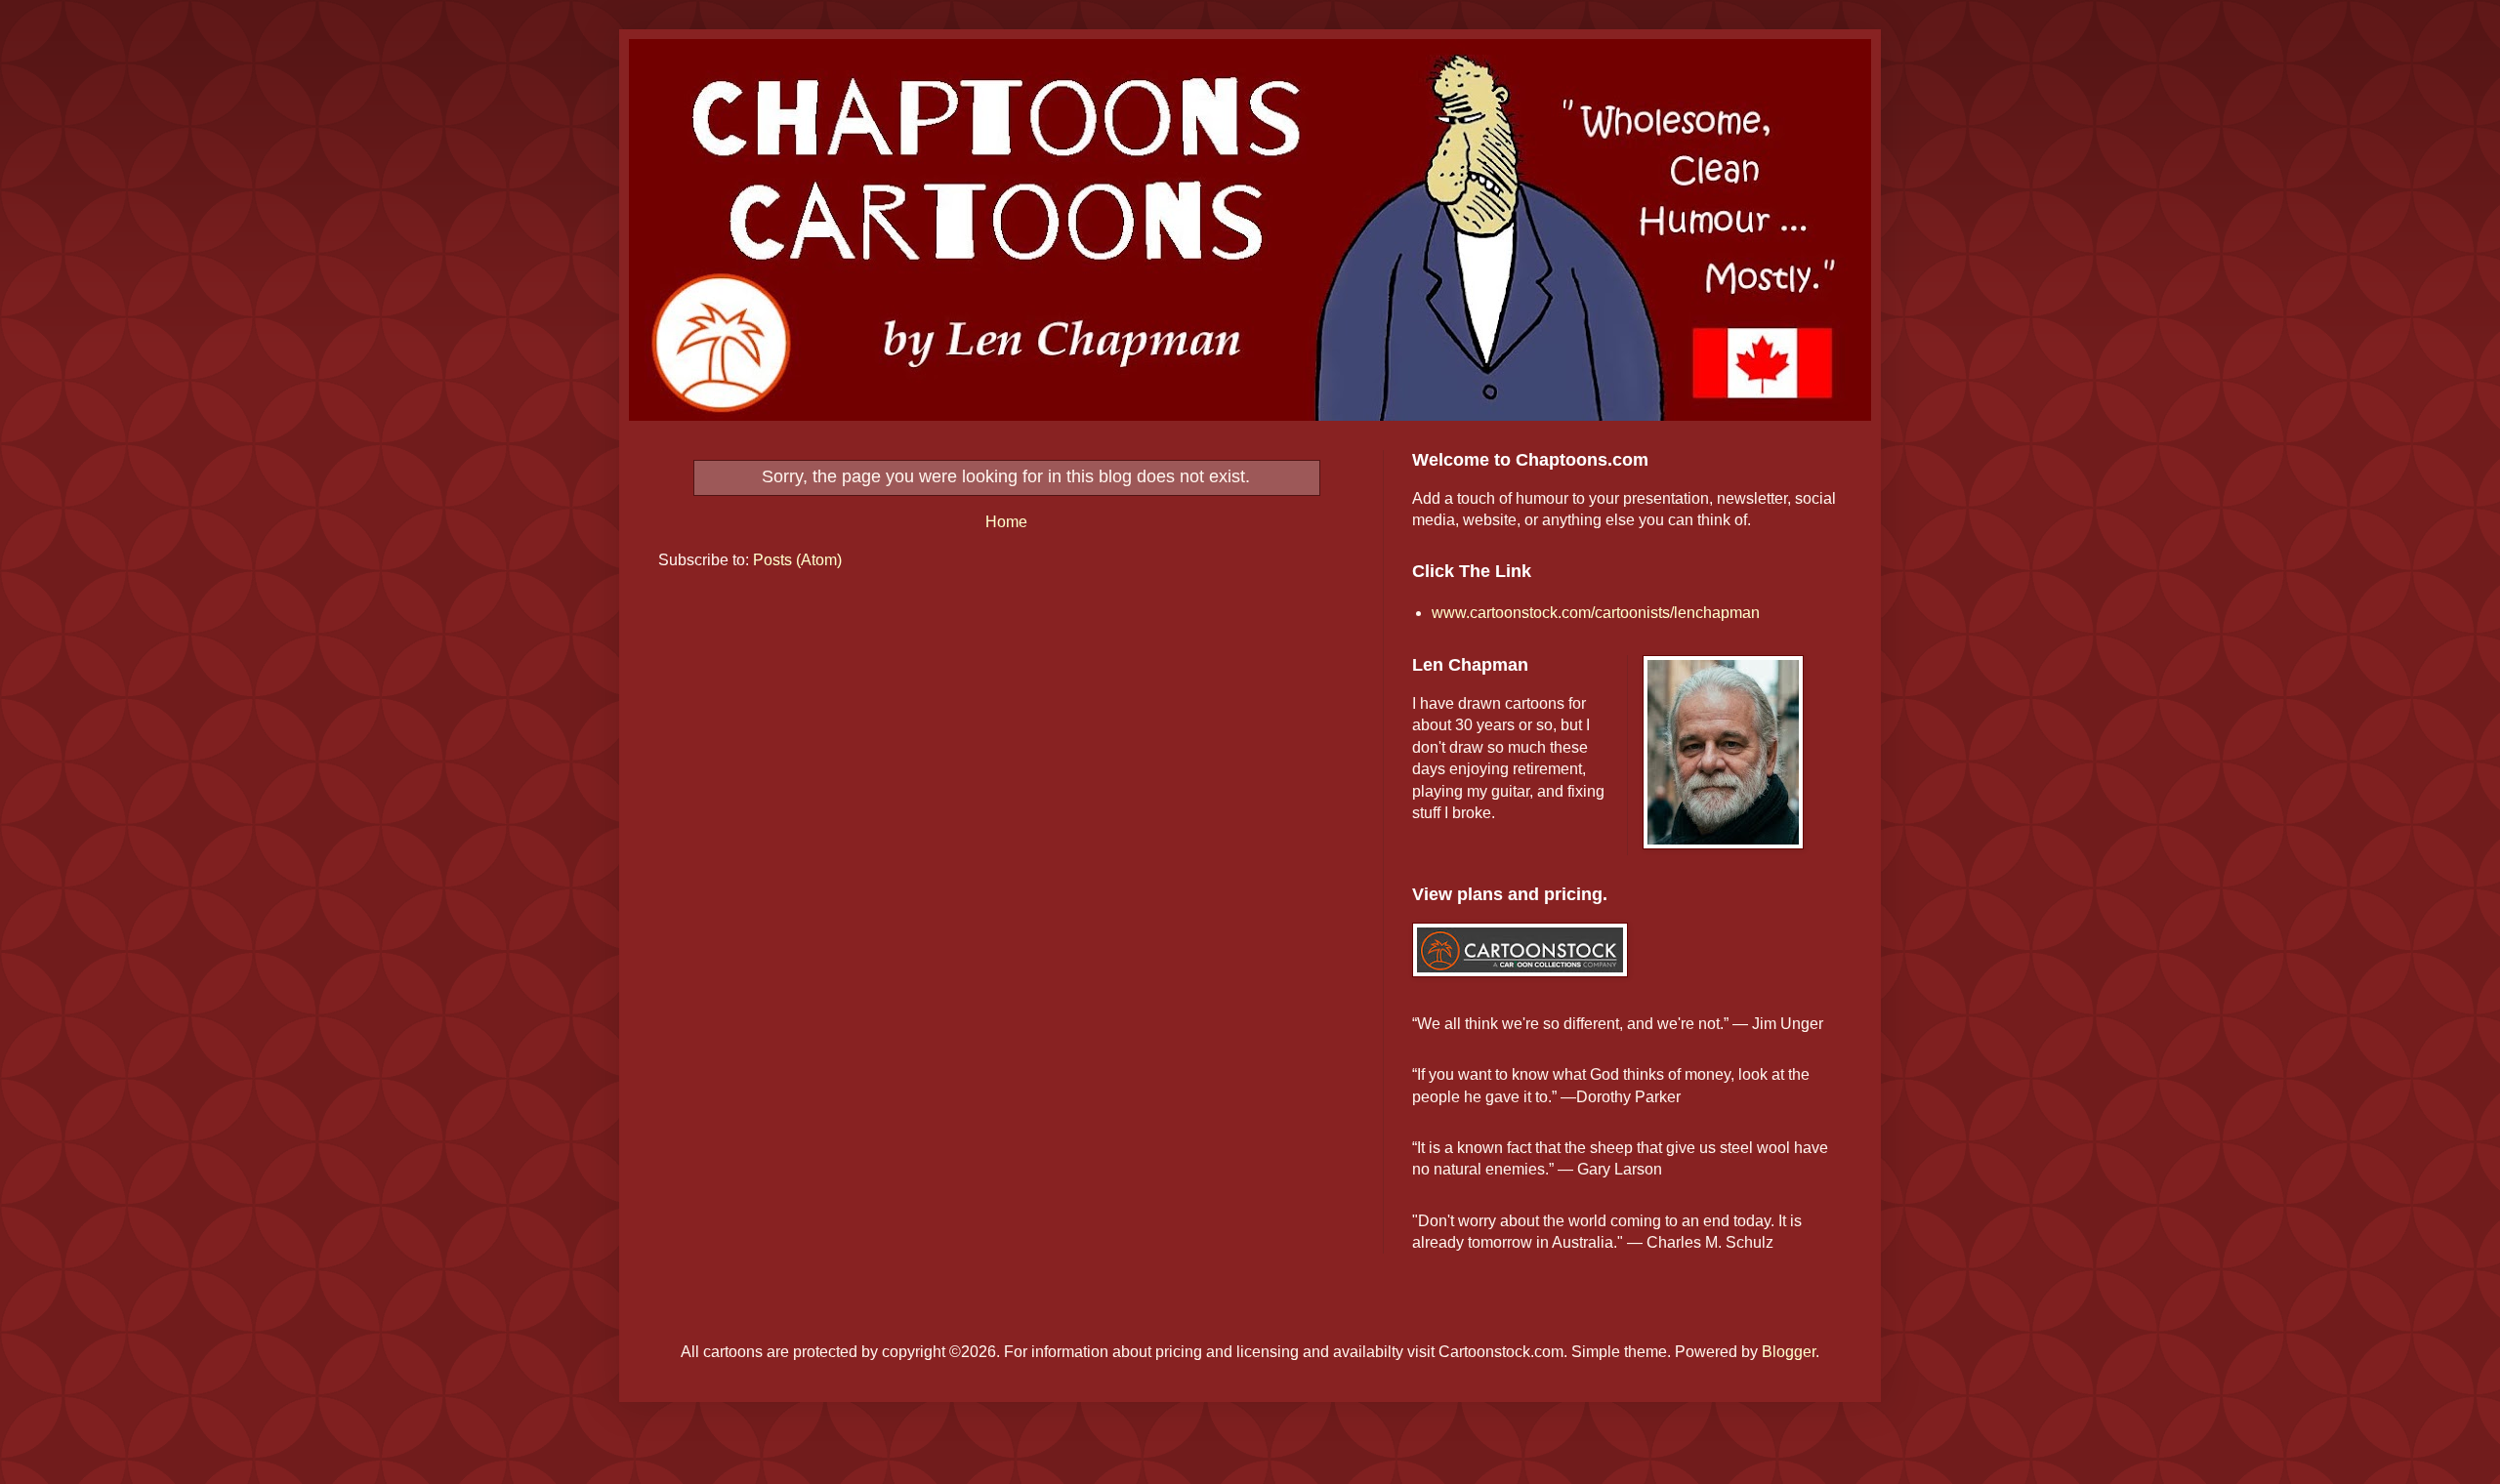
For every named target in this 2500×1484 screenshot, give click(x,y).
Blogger (1789, 1352)
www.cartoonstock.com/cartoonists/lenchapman (1596, 613)
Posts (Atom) (797, 560)
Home (1006, 522)
